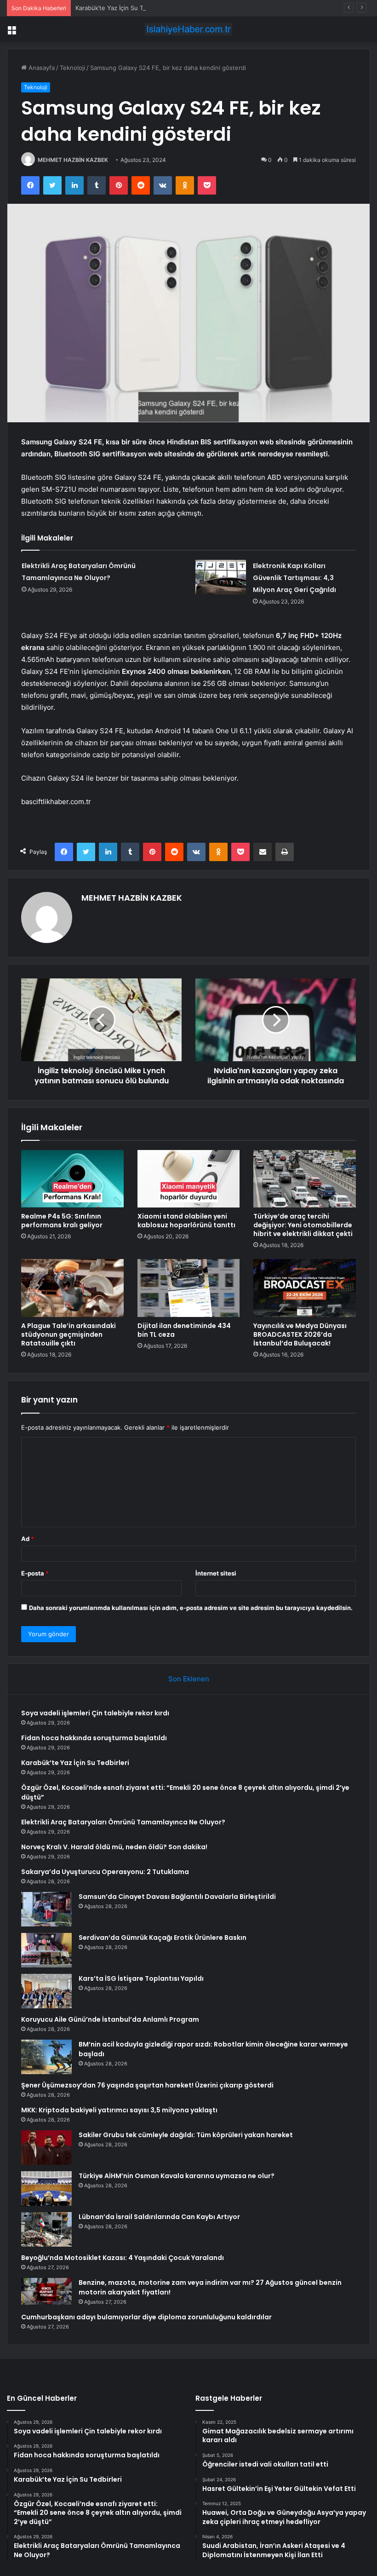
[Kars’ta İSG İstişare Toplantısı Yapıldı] (46, 1991)
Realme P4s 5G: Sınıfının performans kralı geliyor (62, 1221)
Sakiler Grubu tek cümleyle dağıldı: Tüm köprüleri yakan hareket (186, 2135)
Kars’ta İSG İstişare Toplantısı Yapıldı (141, 1978)
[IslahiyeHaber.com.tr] (188, 29)
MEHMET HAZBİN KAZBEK (73, 160)
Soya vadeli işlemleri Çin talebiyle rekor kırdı (95, 1713)
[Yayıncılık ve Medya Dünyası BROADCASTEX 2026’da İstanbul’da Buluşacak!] (305, 1288)
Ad (28, 1539)
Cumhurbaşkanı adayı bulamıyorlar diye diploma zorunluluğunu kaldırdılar (146, 2317)
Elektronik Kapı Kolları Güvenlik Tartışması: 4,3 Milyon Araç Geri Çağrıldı (294, 578)
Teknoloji (72, 68)
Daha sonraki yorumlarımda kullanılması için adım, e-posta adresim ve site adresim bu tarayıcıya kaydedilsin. (191, 1608)
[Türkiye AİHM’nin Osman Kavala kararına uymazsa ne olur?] (46, 2188)
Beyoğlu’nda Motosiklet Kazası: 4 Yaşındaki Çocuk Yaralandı (123, 2258)
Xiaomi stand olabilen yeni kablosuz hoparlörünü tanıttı (186, 1221)
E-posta (35, 1573)
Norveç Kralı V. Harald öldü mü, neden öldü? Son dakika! (114, 1847)
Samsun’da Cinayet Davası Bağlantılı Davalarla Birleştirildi (177, 1897)
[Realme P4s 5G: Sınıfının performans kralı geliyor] (72, 1179)
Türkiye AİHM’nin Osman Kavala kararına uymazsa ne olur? (177, 2176)
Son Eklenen (189, 1679)
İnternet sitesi (216, 1573)
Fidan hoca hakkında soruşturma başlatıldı (94, 1738)
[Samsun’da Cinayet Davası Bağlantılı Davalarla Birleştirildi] (46, 1909)
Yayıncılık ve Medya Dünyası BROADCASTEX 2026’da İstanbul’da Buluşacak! (300, 1334)
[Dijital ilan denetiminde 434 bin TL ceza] (189, 1288)
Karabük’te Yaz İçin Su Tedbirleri (121, 8)
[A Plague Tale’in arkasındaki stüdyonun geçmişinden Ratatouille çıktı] (72, 1288)
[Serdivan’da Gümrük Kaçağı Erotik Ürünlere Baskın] (46, 1950)
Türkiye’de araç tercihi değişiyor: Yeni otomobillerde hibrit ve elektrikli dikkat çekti (303, 1225)
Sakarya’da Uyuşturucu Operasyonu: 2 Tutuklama (105, 1872)
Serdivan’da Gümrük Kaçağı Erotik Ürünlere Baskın (163, 1938)
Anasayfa (41, 68)
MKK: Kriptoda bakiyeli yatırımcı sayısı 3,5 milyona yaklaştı (119, 2110)
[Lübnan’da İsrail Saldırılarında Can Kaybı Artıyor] (46, 2229)
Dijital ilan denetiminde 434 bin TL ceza (184, 1330)
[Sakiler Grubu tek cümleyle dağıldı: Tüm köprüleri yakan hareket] (46, 2148)
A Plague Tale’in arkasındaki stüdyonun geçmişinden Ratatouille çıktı (69, 1334)
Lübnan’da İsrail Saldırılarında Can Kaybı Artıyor (159, 2217)
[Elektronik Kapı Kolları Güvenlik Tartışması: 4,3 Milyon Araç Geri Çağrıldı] (221, 577)
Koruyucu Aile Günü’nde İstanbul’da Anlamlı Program (110, 2019)
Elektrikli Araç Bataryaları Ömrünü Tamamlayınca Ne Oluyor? (123, 1822)
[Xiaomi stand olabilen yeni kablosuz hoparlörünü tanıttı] (189, 1179)
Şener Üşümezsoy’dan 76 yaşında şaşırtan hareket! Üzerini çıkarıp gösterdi (147, 2085)
